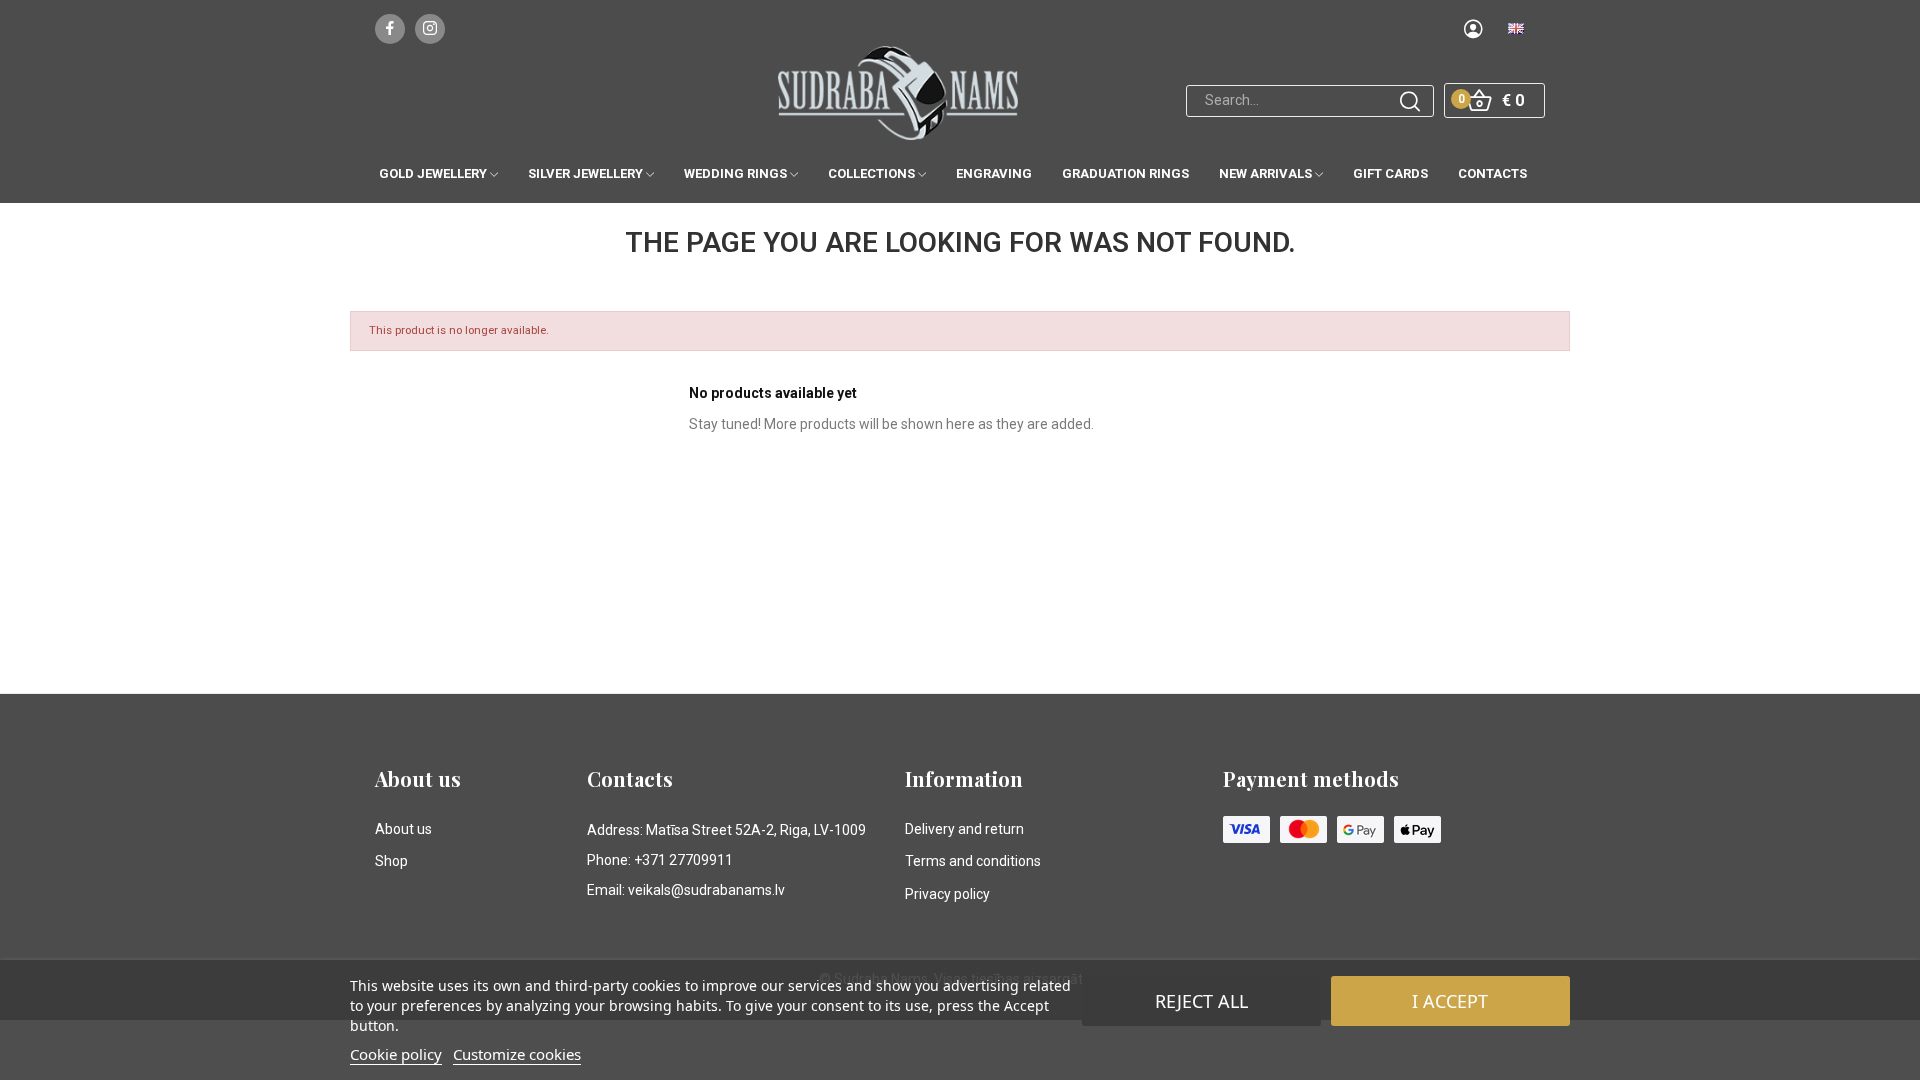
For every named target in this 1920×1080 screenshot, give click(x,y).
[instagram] (430, 29)
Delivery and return (964, 829)
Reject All (1201, 1001)
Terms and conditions (973, 861)
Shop (391, 861)
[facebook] (390, 29)
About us (403, 829)
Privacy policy (947, 894)
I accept (1450, 1001)
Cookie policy (396, 1054)
